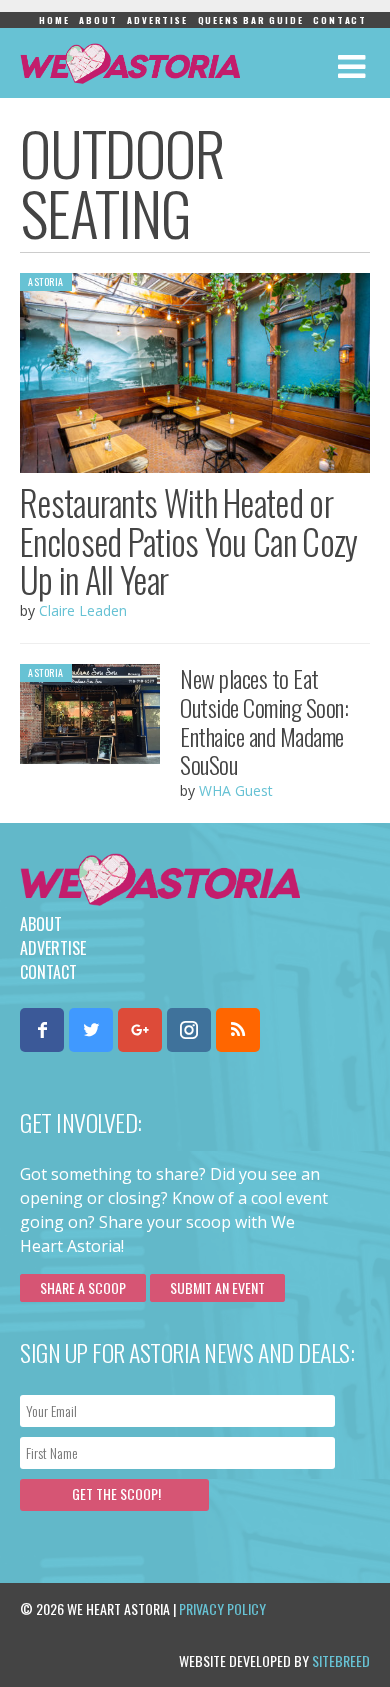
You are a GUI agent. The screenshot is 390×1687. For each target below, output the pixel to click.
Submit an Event (217, 1287)
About (98, 20)
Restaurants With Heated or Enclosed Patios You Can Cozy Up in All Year (188, 540)
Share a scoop (83, 1287)
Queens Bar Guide (251, 20)
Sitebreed (341, 1660)
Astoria (46, 281)
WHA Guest (236, 790)
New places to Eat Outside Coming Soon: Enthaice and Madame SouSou (264, 721)
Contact (340, 20)
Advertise (157, 20)
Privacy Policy (222, 1608)
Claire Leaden (83, 610)
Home (54, 20)
